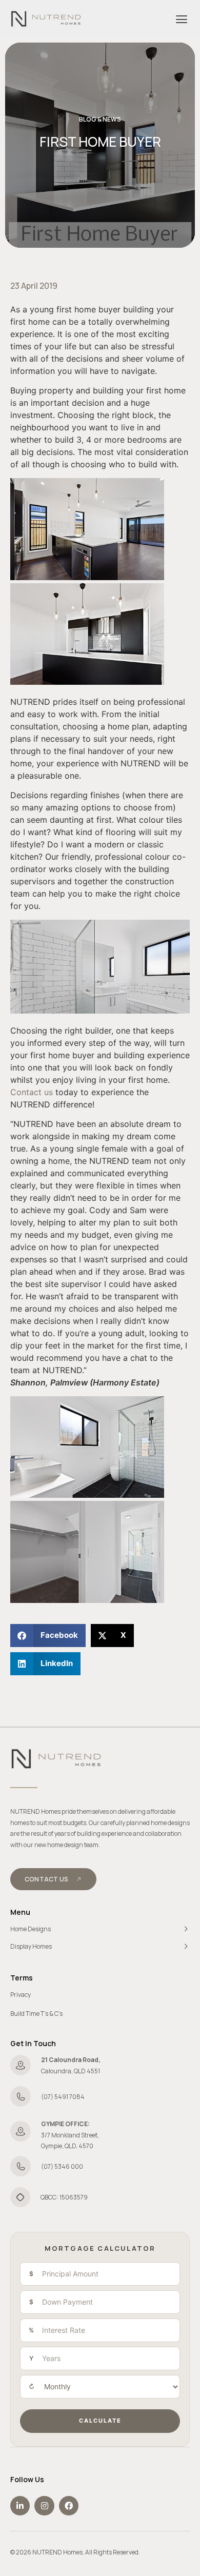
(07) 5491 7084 (63, 2097)
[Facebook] (69, 2506)
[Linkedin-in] (20, 2506)
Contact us (32, 1092)
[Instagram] (44, 2506)
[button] (181, 19)
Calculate (100, 2421)
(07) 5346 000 (62, 2166)
